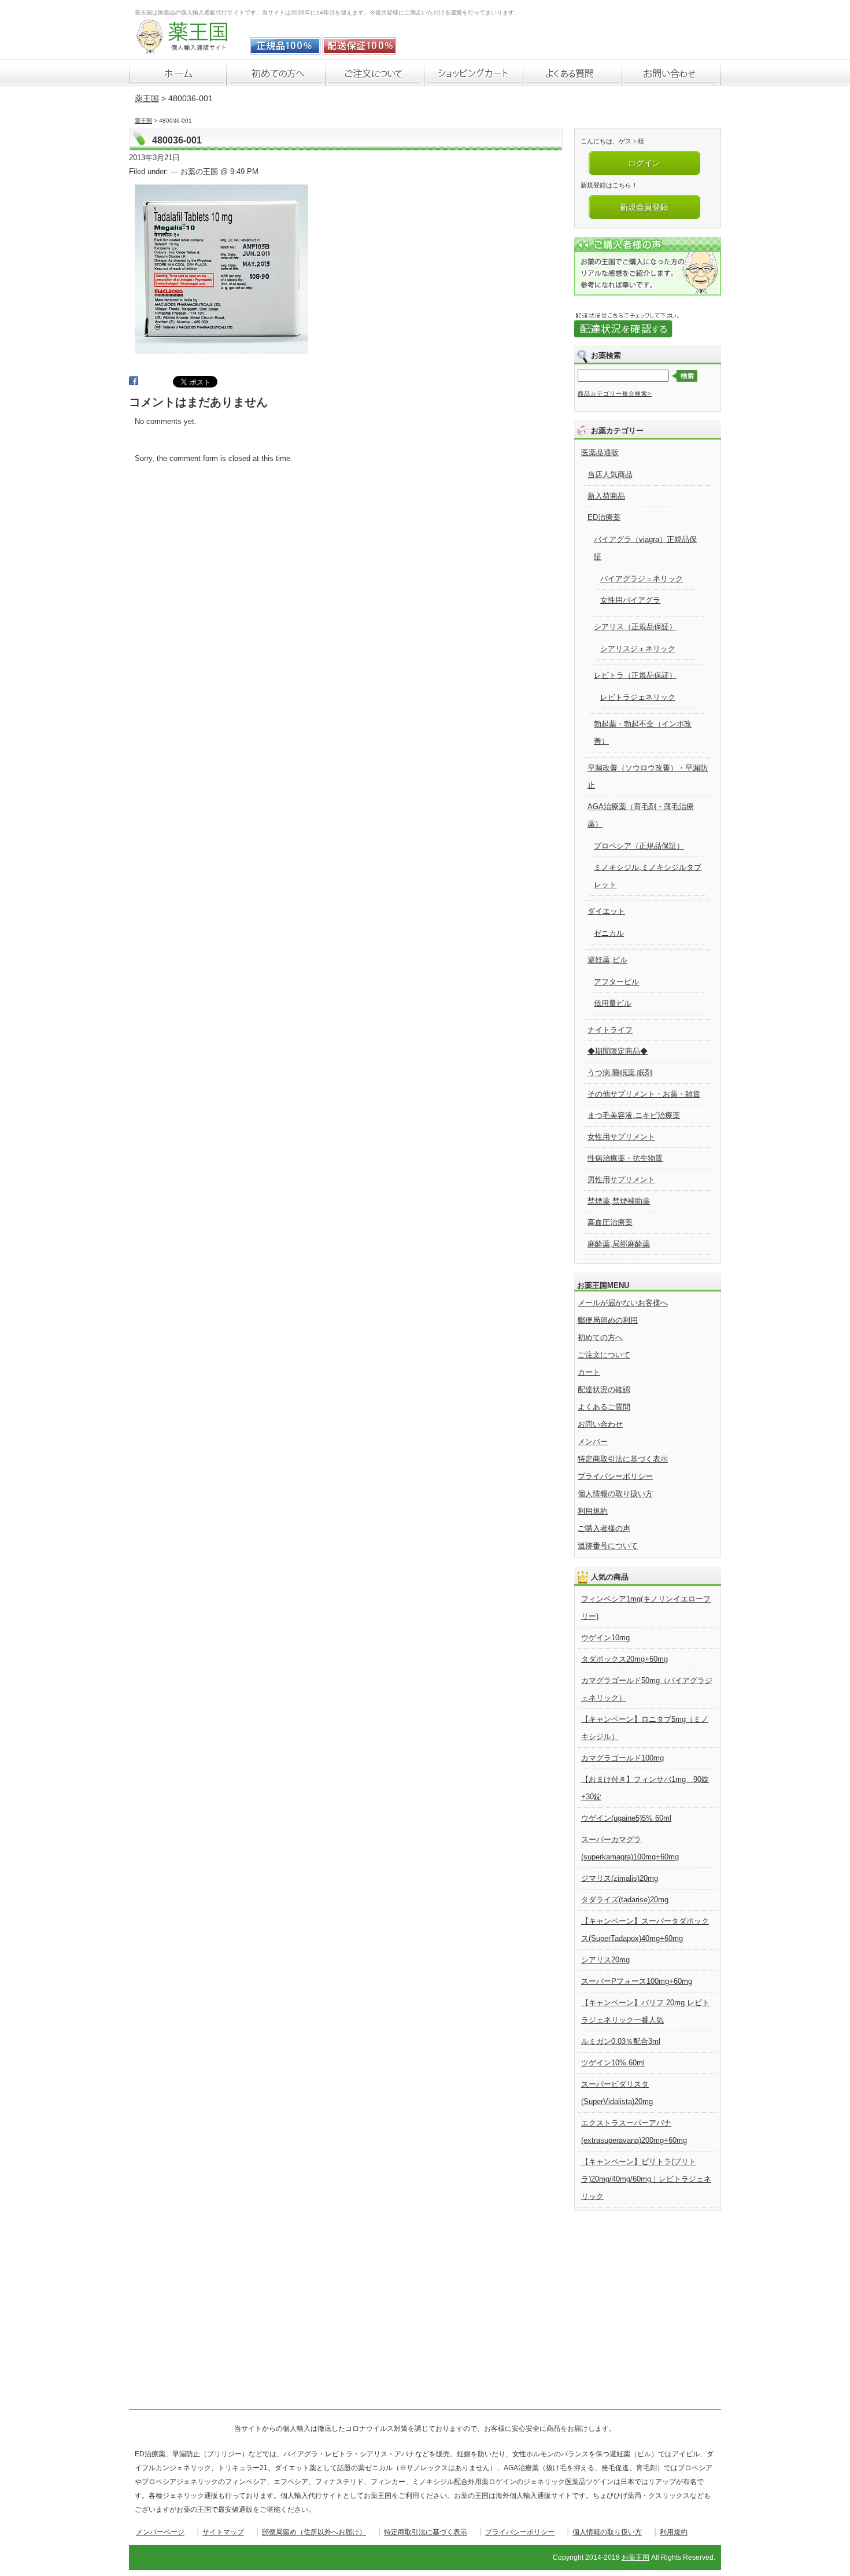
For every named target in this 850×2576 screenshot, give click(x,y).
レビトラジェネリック (638, 697)
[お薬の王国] (190, 48)
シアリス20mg (605, 1960)
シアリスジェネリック (638, 649)
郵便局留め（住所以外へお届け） (314, 2532)
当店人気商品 (610, 475)
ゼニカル (609, 933)
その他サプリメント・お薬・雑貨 (644, 1094)
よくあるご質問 (604, 1407)
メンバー (593, 1442)
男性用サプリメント (621, 1180)
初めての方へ (600, 1337)
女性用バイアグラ (630, 600)
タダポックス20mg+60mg (624, 1659)
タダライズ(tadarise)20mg (625, 1900)
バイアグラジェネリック (642, 579)
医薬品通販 (600, 453)
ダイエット (606, 911)
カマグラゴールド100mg (622, 1758)
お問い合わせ (600, 1424)
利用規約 (593, 1511)
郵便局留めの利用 (608, 1320)
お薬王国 (635, 2557)
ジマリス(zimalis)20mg (620, 1878)
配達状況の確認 (604, 1390)
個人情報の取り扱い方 (615, 1494)
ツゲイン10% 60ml (613, 2063)
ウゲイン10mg (605, 1638)
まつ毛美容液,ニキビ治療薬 (634, 1115)
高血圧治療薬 (610, 1222)
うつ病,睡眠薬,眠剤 (620, 1073)
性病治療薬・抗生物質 (625, 1158)
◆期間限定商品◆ (618, 1051)
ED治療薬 (604, 517)
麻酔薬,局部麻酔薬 (619, 1244)
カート (589, 1372)
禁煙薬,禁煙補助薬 (619, 1201)
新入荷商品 (606, 496)
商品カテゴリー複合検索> (615, 394)
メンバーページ (160, 2532)
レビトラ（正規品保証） (635, 675)
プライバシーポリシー (615, 1476)
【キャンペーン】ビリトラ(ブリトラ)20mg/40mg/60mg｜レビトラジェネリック (646, 2179)
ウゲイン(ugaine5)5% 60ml (626, 1818)
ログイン (644, 163)
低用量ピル (613, 1003)
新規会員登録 (644, 207)
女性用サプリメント (621, 1137)
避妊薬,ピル (607, 960)
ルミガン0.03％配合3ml (621, 2041)
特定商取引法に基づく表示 (623, 1459)
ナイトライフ (610, 1030)
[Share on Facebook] (134, 383)
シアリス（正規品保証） (635, 627)
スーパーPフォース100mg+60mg (637, 1981)
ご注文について (604, 1355)
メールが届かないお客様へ (623, 1303)
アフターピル (616, 982)
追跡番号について (608, 1546)
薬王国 (147, 98)
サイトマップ (223, 2532)
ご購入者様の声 (604, 1528)
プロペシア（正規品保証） (639, 846)
